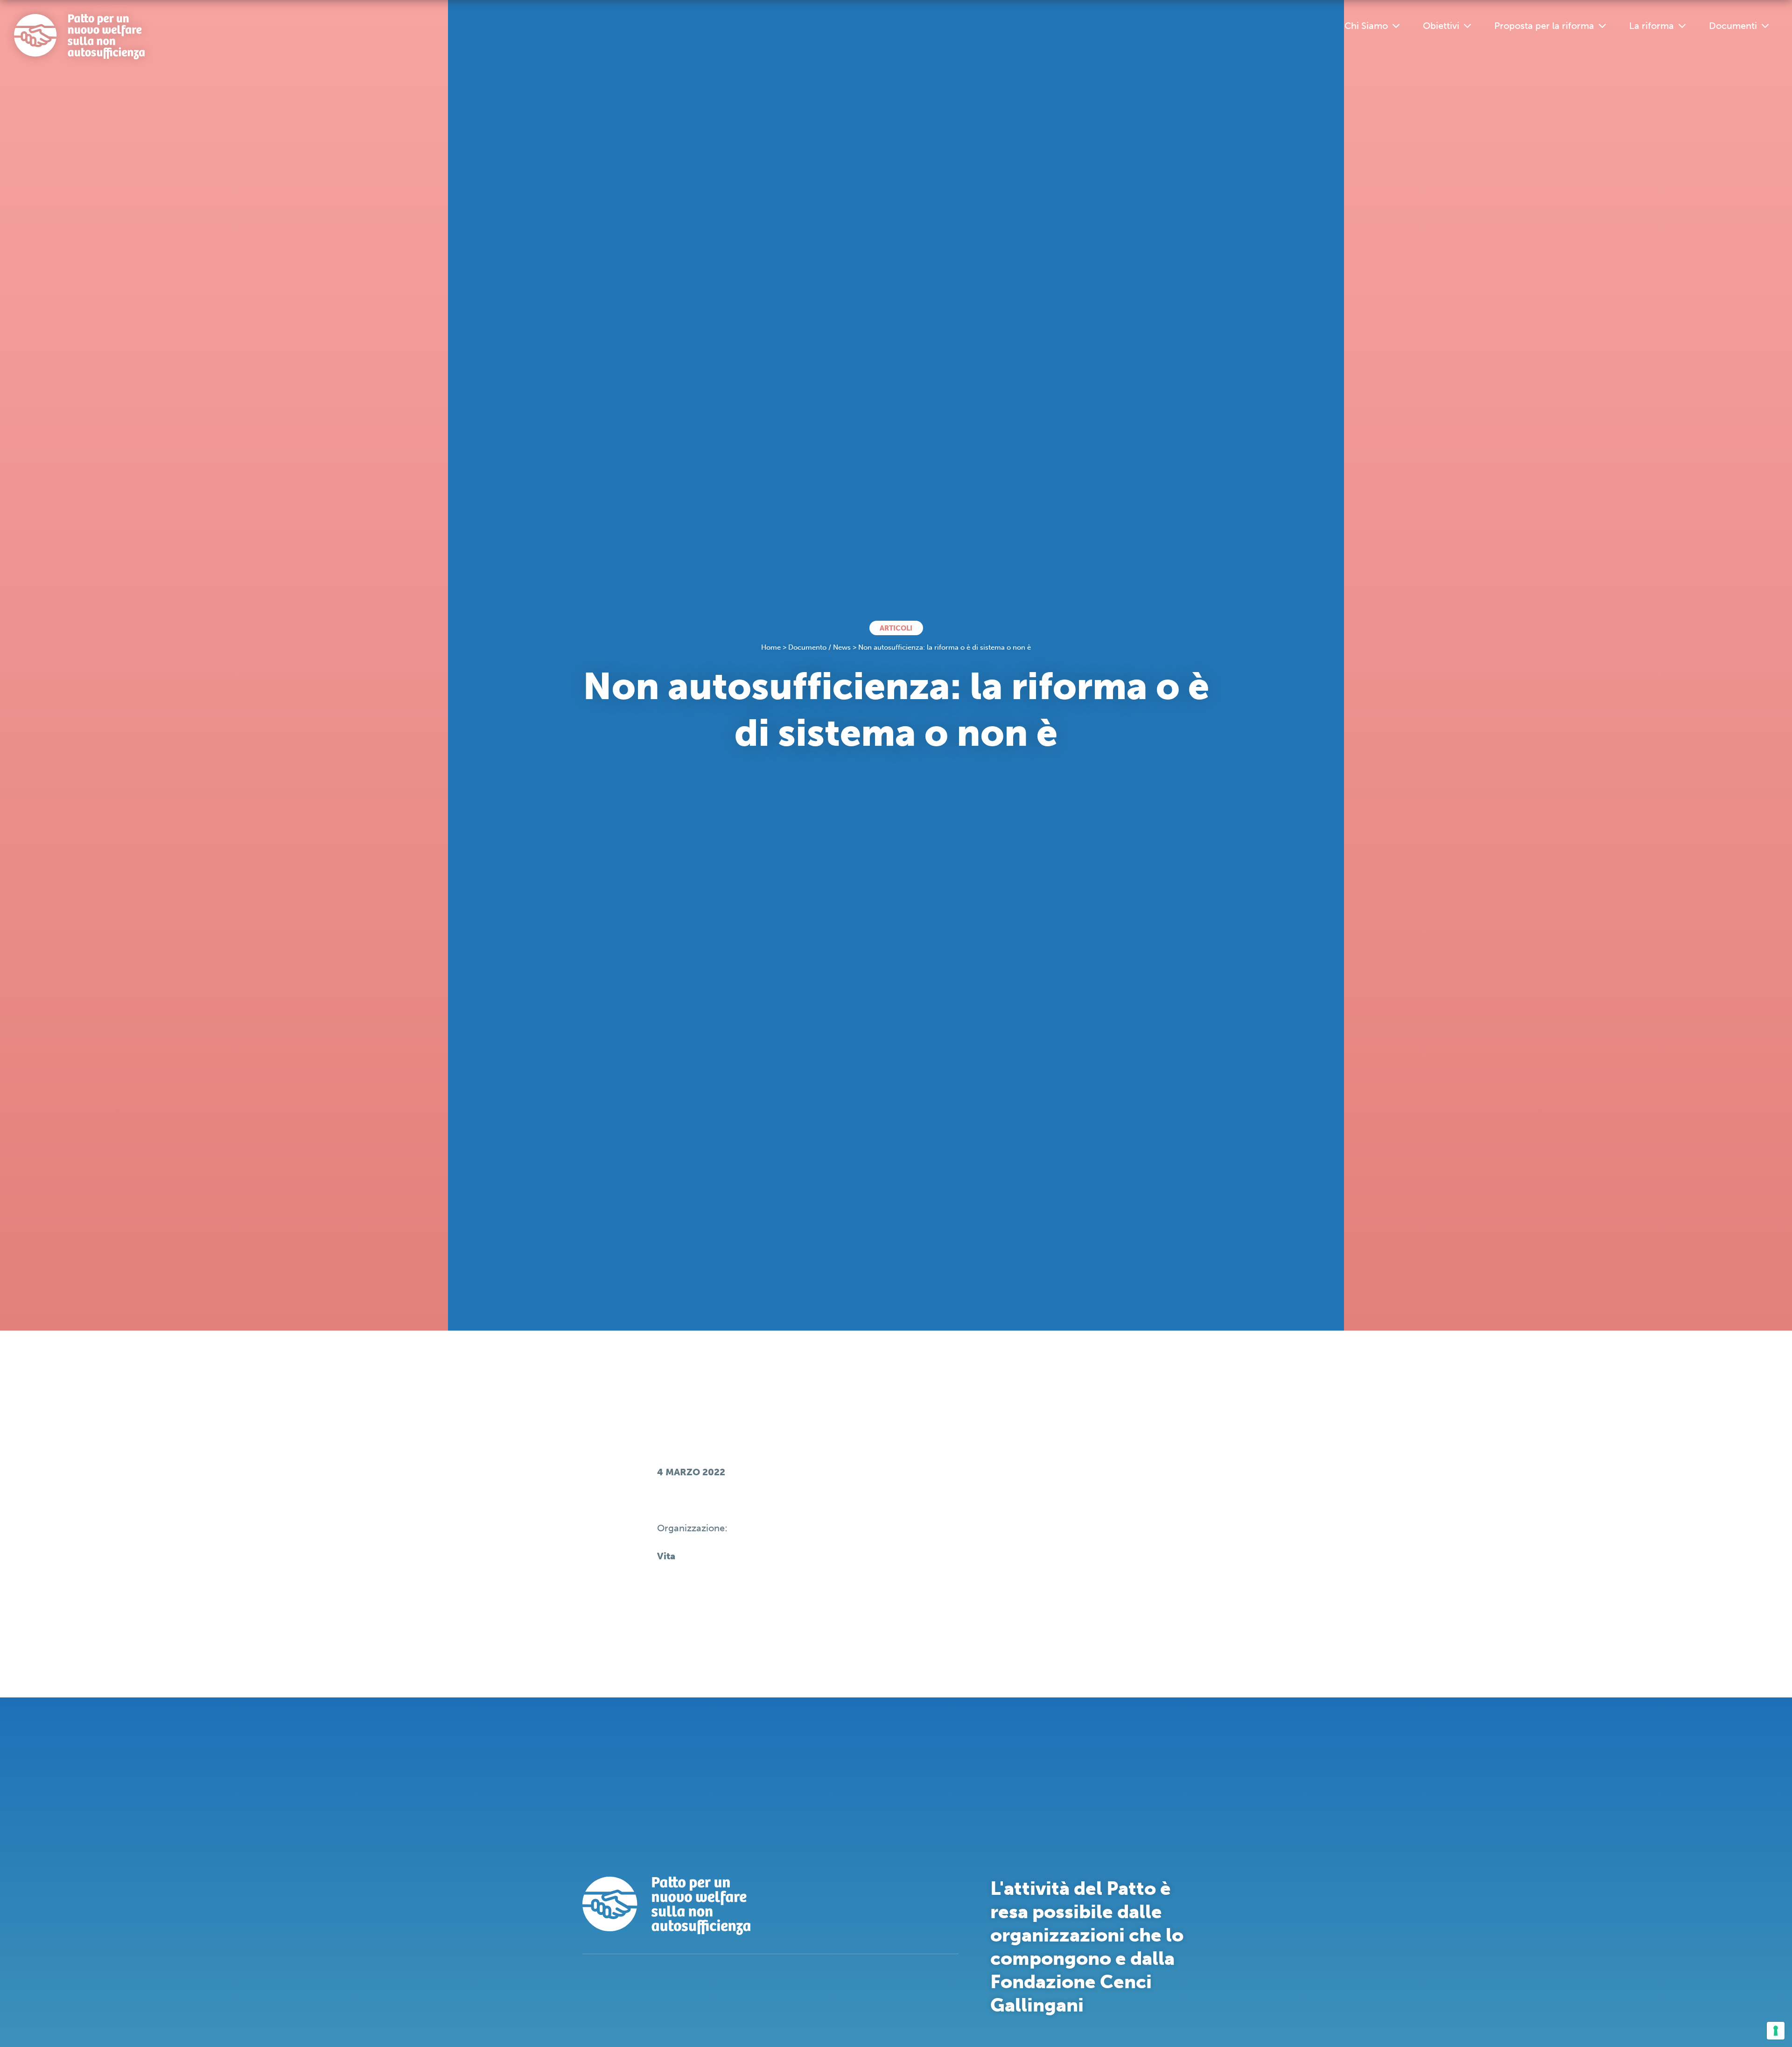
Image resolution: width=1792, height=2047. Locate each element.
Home (771, 647)
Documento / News (819, 647)
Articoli (896, 628)
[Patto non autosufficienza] (79, 37)
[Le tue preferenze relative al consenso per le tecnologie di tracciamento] (1776, 2031)
